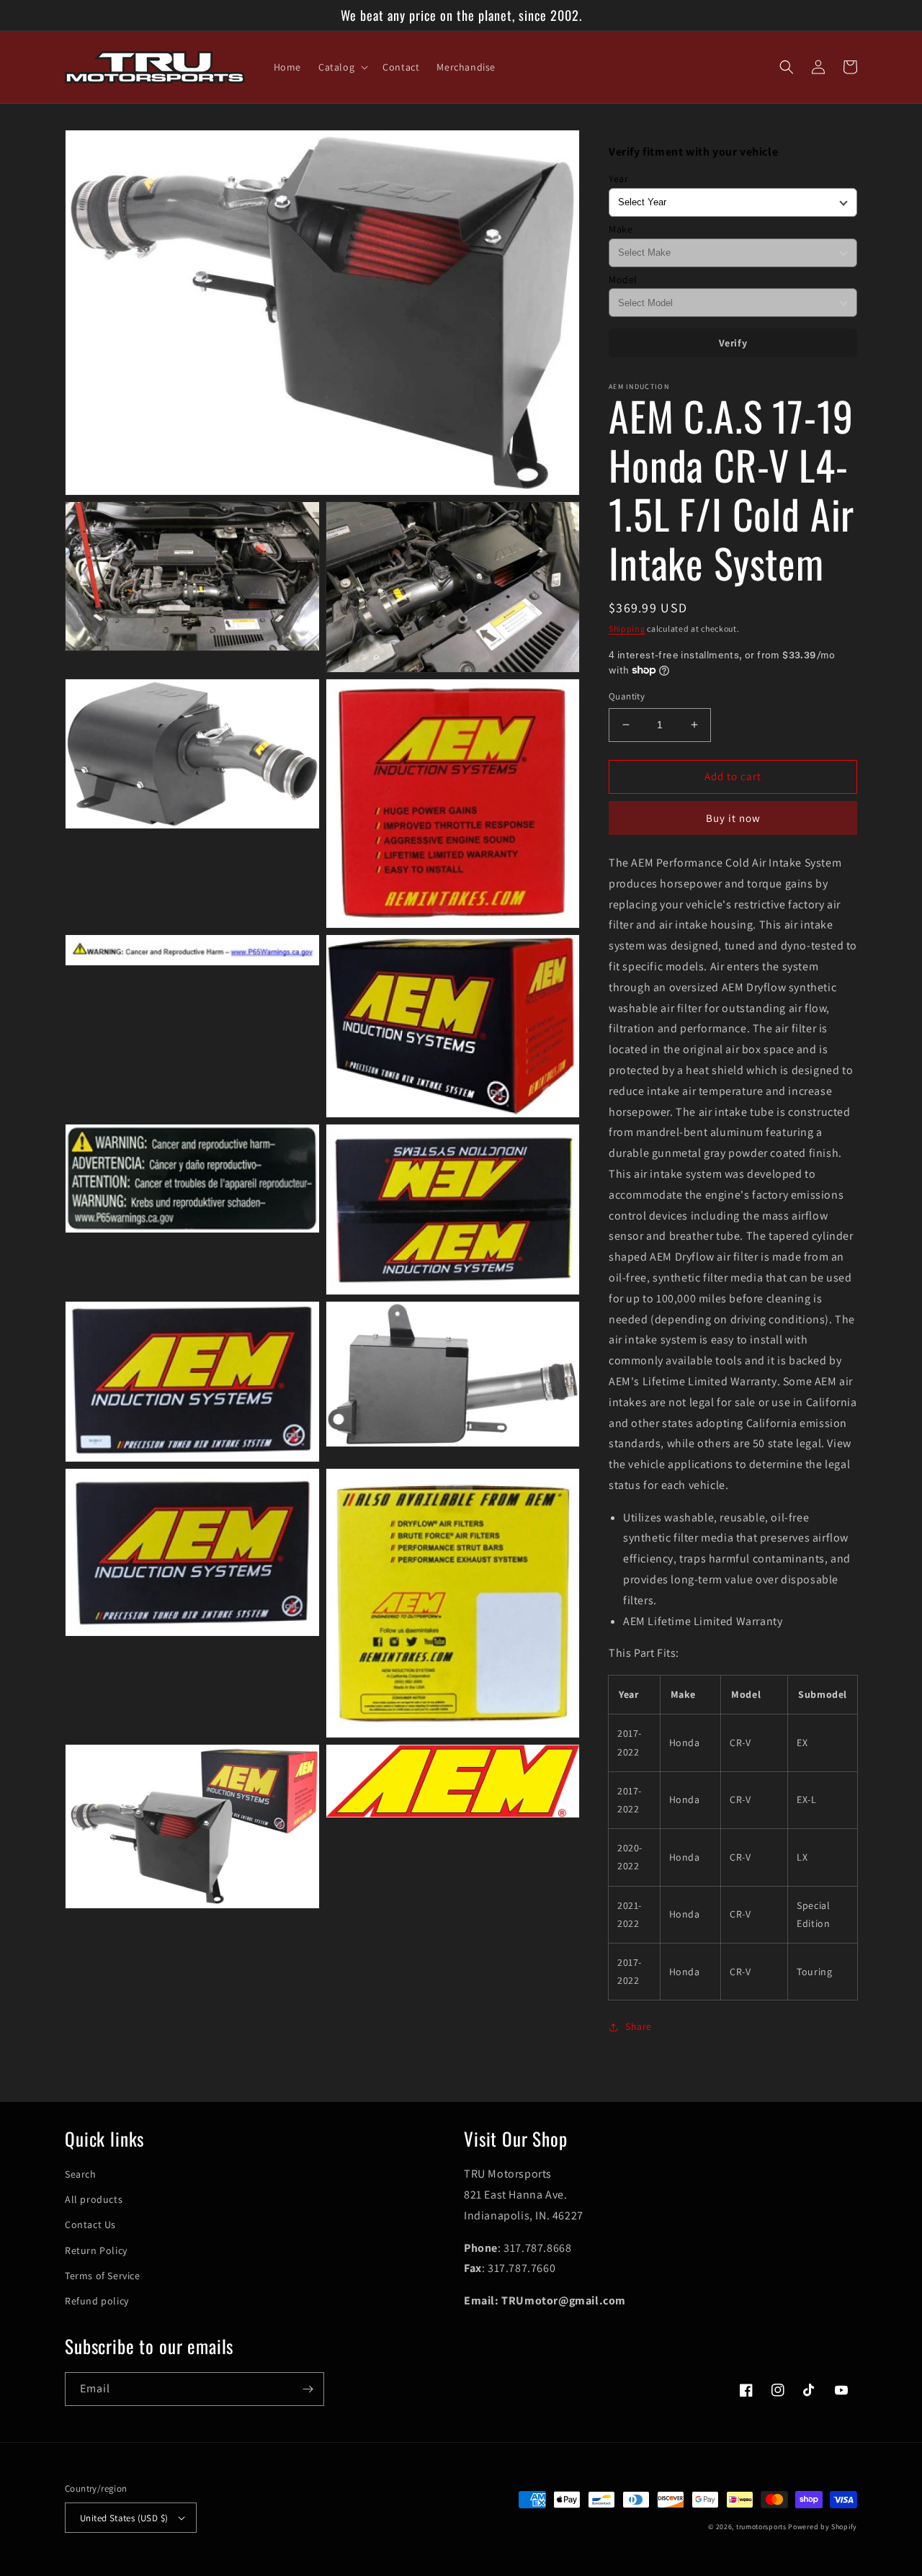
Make (621, 229)
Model (623, 279)
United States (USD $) (124, 2518)
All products (94, 2199)
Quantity (627, 696)
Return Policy (96, 2250)
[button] (342, 67)
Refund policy (97, 2301)
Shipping (627, 629)
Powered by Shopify (823, 2527)
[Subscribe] (308, 2389)
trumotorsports (761, 2527)
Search (81, 2174)
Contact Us (90, 2224)
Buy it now (733, 818)
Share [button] (639, 2026)
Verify (733, 343)
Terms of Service (103, 2276)
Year (618, 179)
